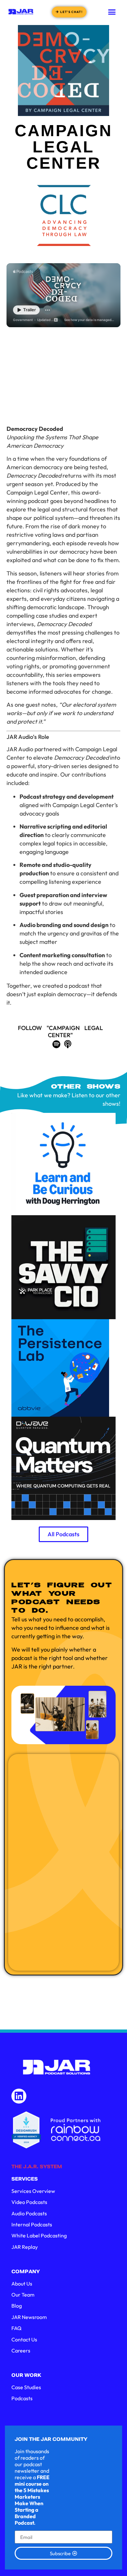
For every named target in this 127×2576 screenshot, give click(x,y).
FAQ (16, 2328)
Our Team (23, 2295)
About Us (22, 2284)
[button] (112, 12)
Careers (21, 2351)
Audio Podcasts (29, 2213)
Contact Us (24, 2339)
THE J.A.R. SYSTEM (37, 2167)
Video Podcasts (29, 2202)
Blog (17, 2306)
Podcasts (22, 2398)
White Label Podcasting (39, 2235)
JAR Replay (25, 2247)
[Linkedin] (19, 2096)
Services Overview (33, 2191)
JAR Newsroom (29, 2317)
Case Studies (26, 2387)
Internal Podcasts (32, 2224)
